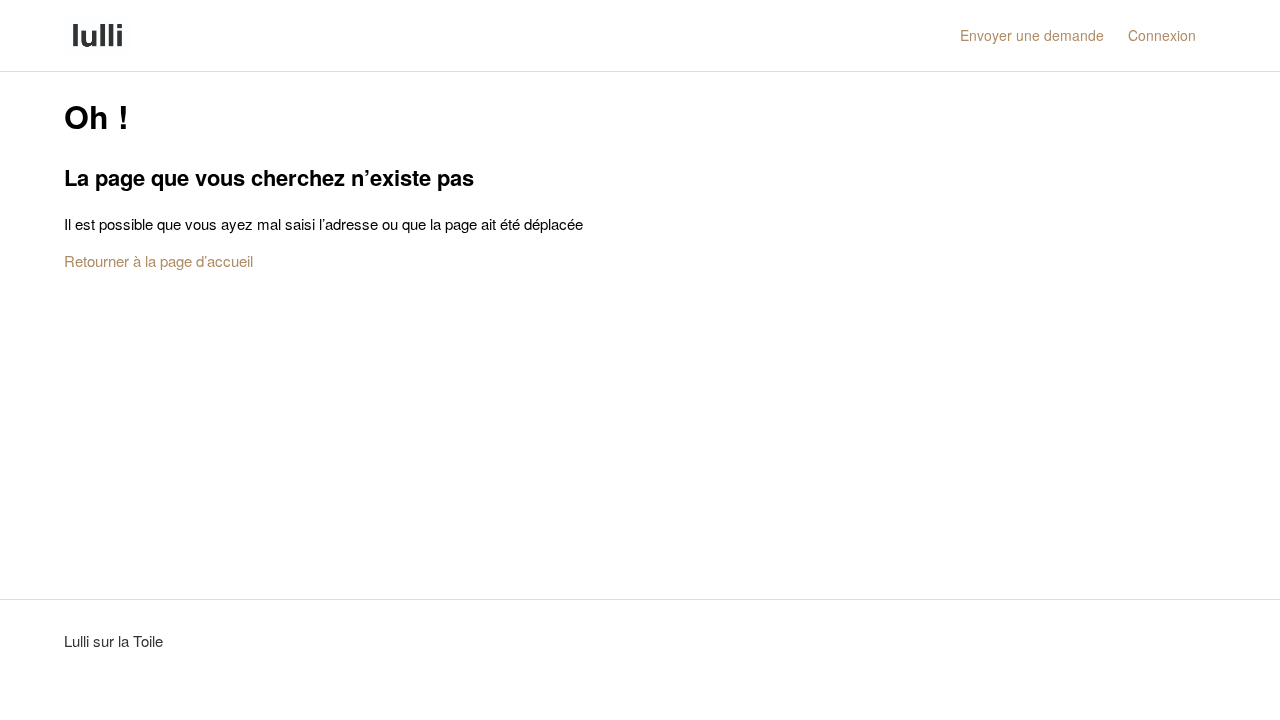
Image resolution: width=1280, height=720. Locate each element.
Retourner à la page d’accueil (158, 260)
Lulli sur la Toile (113, 640)
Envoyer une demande (1032, 35)
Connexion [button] (1162, 35)
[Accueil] (97, 35)
